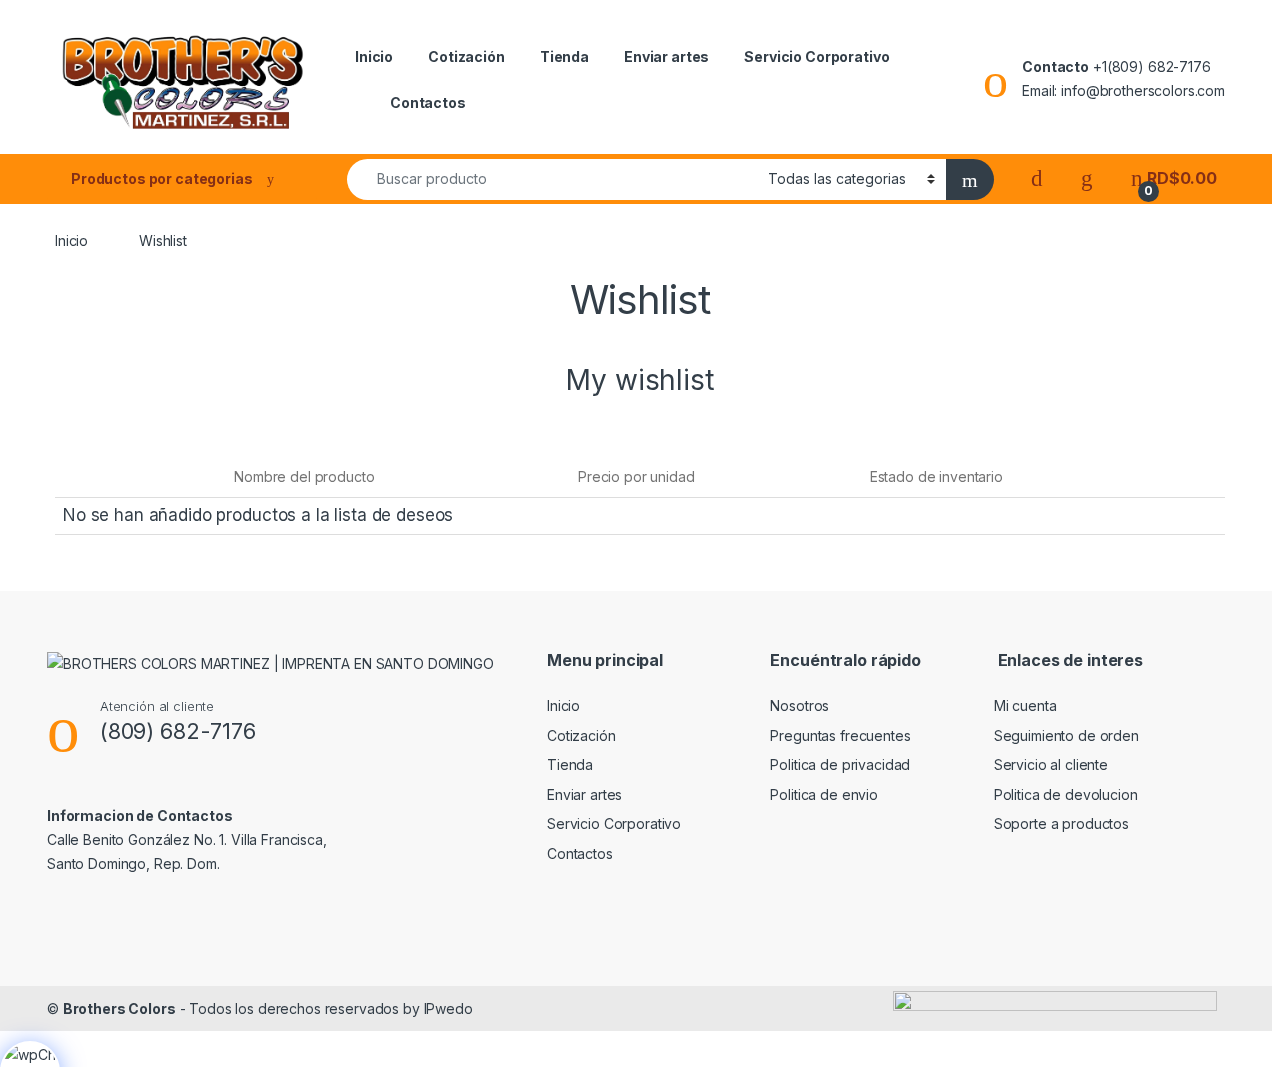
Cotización (466, 56)
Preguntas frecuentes (840, 735)
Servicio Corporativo (816, 56)
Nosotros (799, 705)
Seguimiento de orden (1066, 735)
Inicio (374, 56)
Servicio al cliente (1051, 764)
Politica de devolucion (1066, 794)
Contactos (428, 102)
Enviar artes (666, 56)
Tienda (564, 56)
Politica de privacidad (840, 764)
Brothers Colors (119, 1008)
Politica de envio (824, 794)
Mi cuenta (1025, 705)
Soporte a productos (1061, 823)
